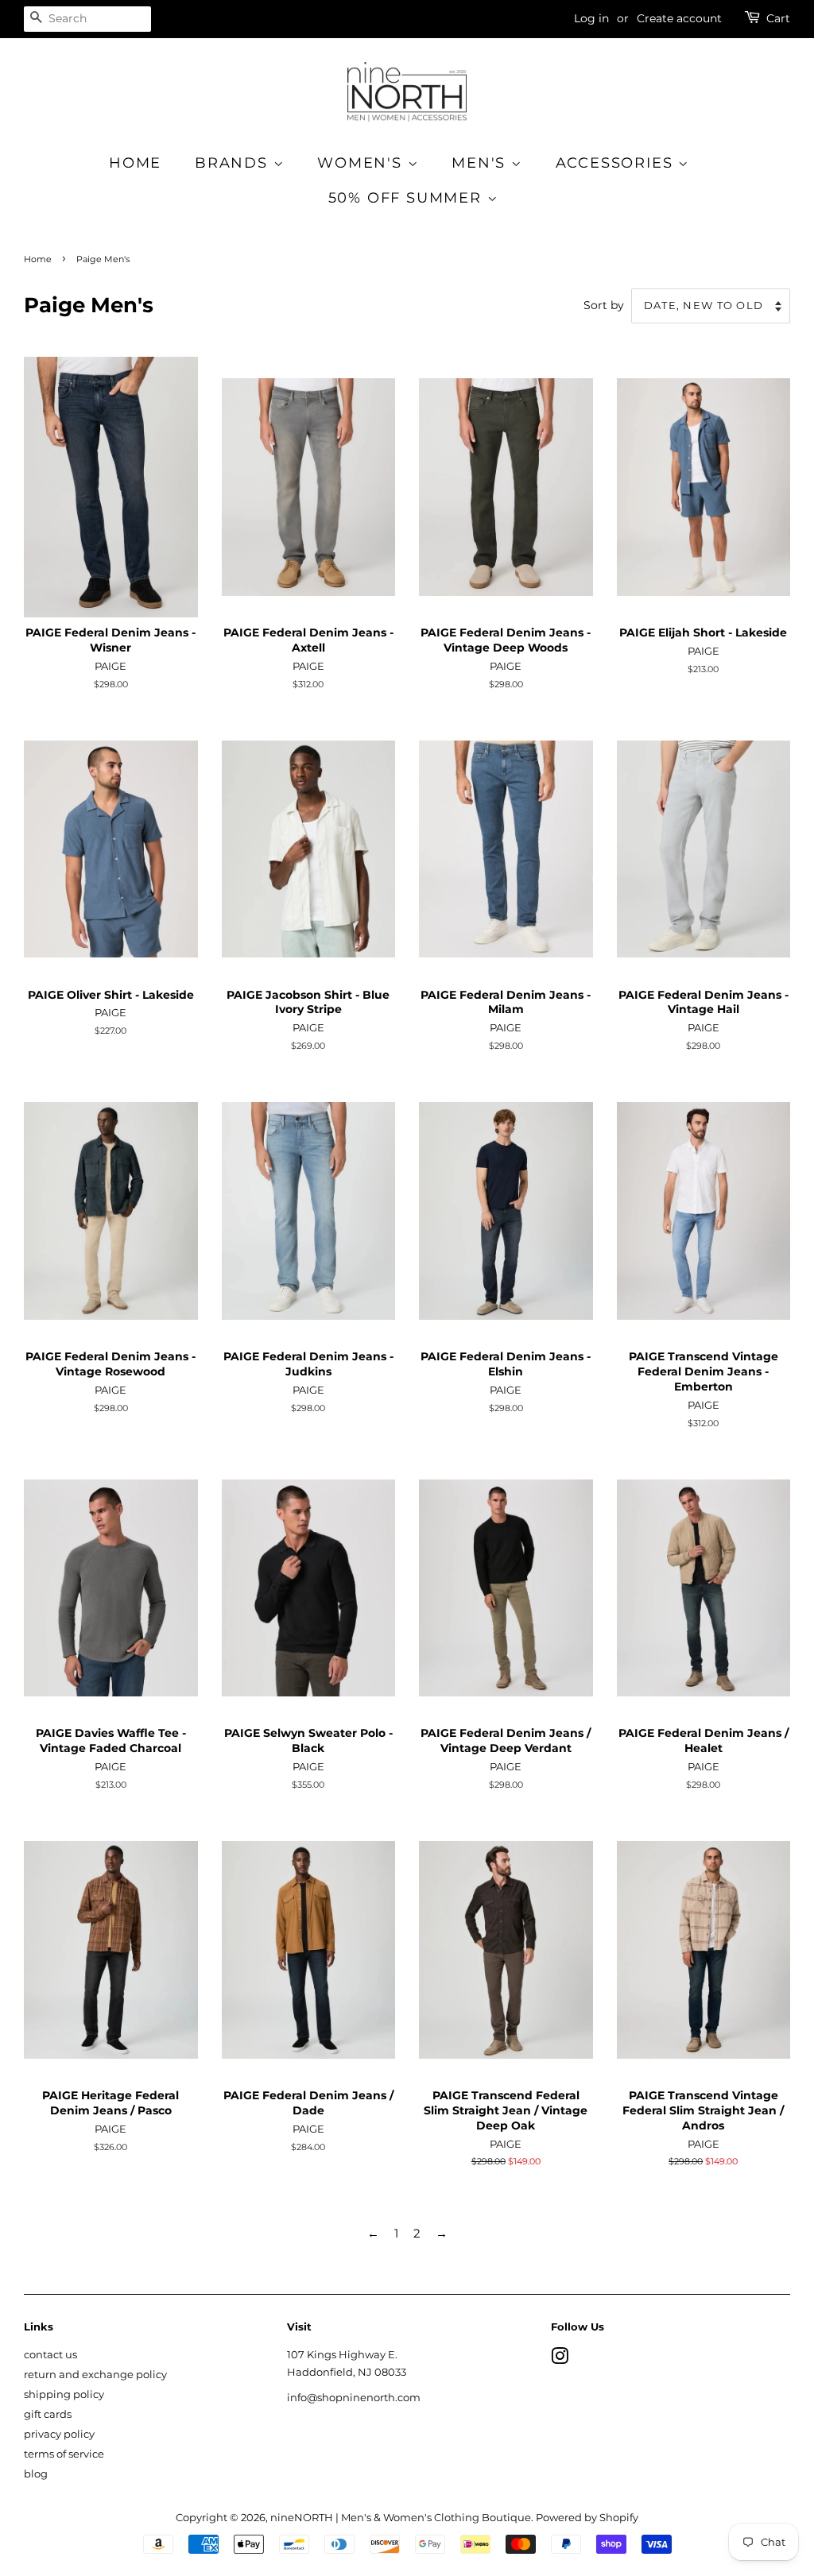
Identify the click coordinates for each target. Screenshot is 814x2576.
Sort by (604, 305)
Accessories (617, 163)
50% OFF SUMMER (408, 198)
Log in (591, 18)
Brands (234, 163)
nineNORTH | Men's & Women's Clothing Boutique (401, 2518)
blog (36, 2474)
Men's (481, 163)
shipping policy (64, 2394)
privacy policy (59, 2434)
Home (135, 163)
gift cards (48, 2414)
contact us (50, 2355)
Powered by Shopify (587, 2518)
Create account (679, 18)
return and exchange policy (95, 2375)
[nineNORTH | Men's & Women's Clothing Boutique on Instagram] (560, 2359)
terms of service (64, 2454)
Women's (362, 163)
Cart (778, 18)
